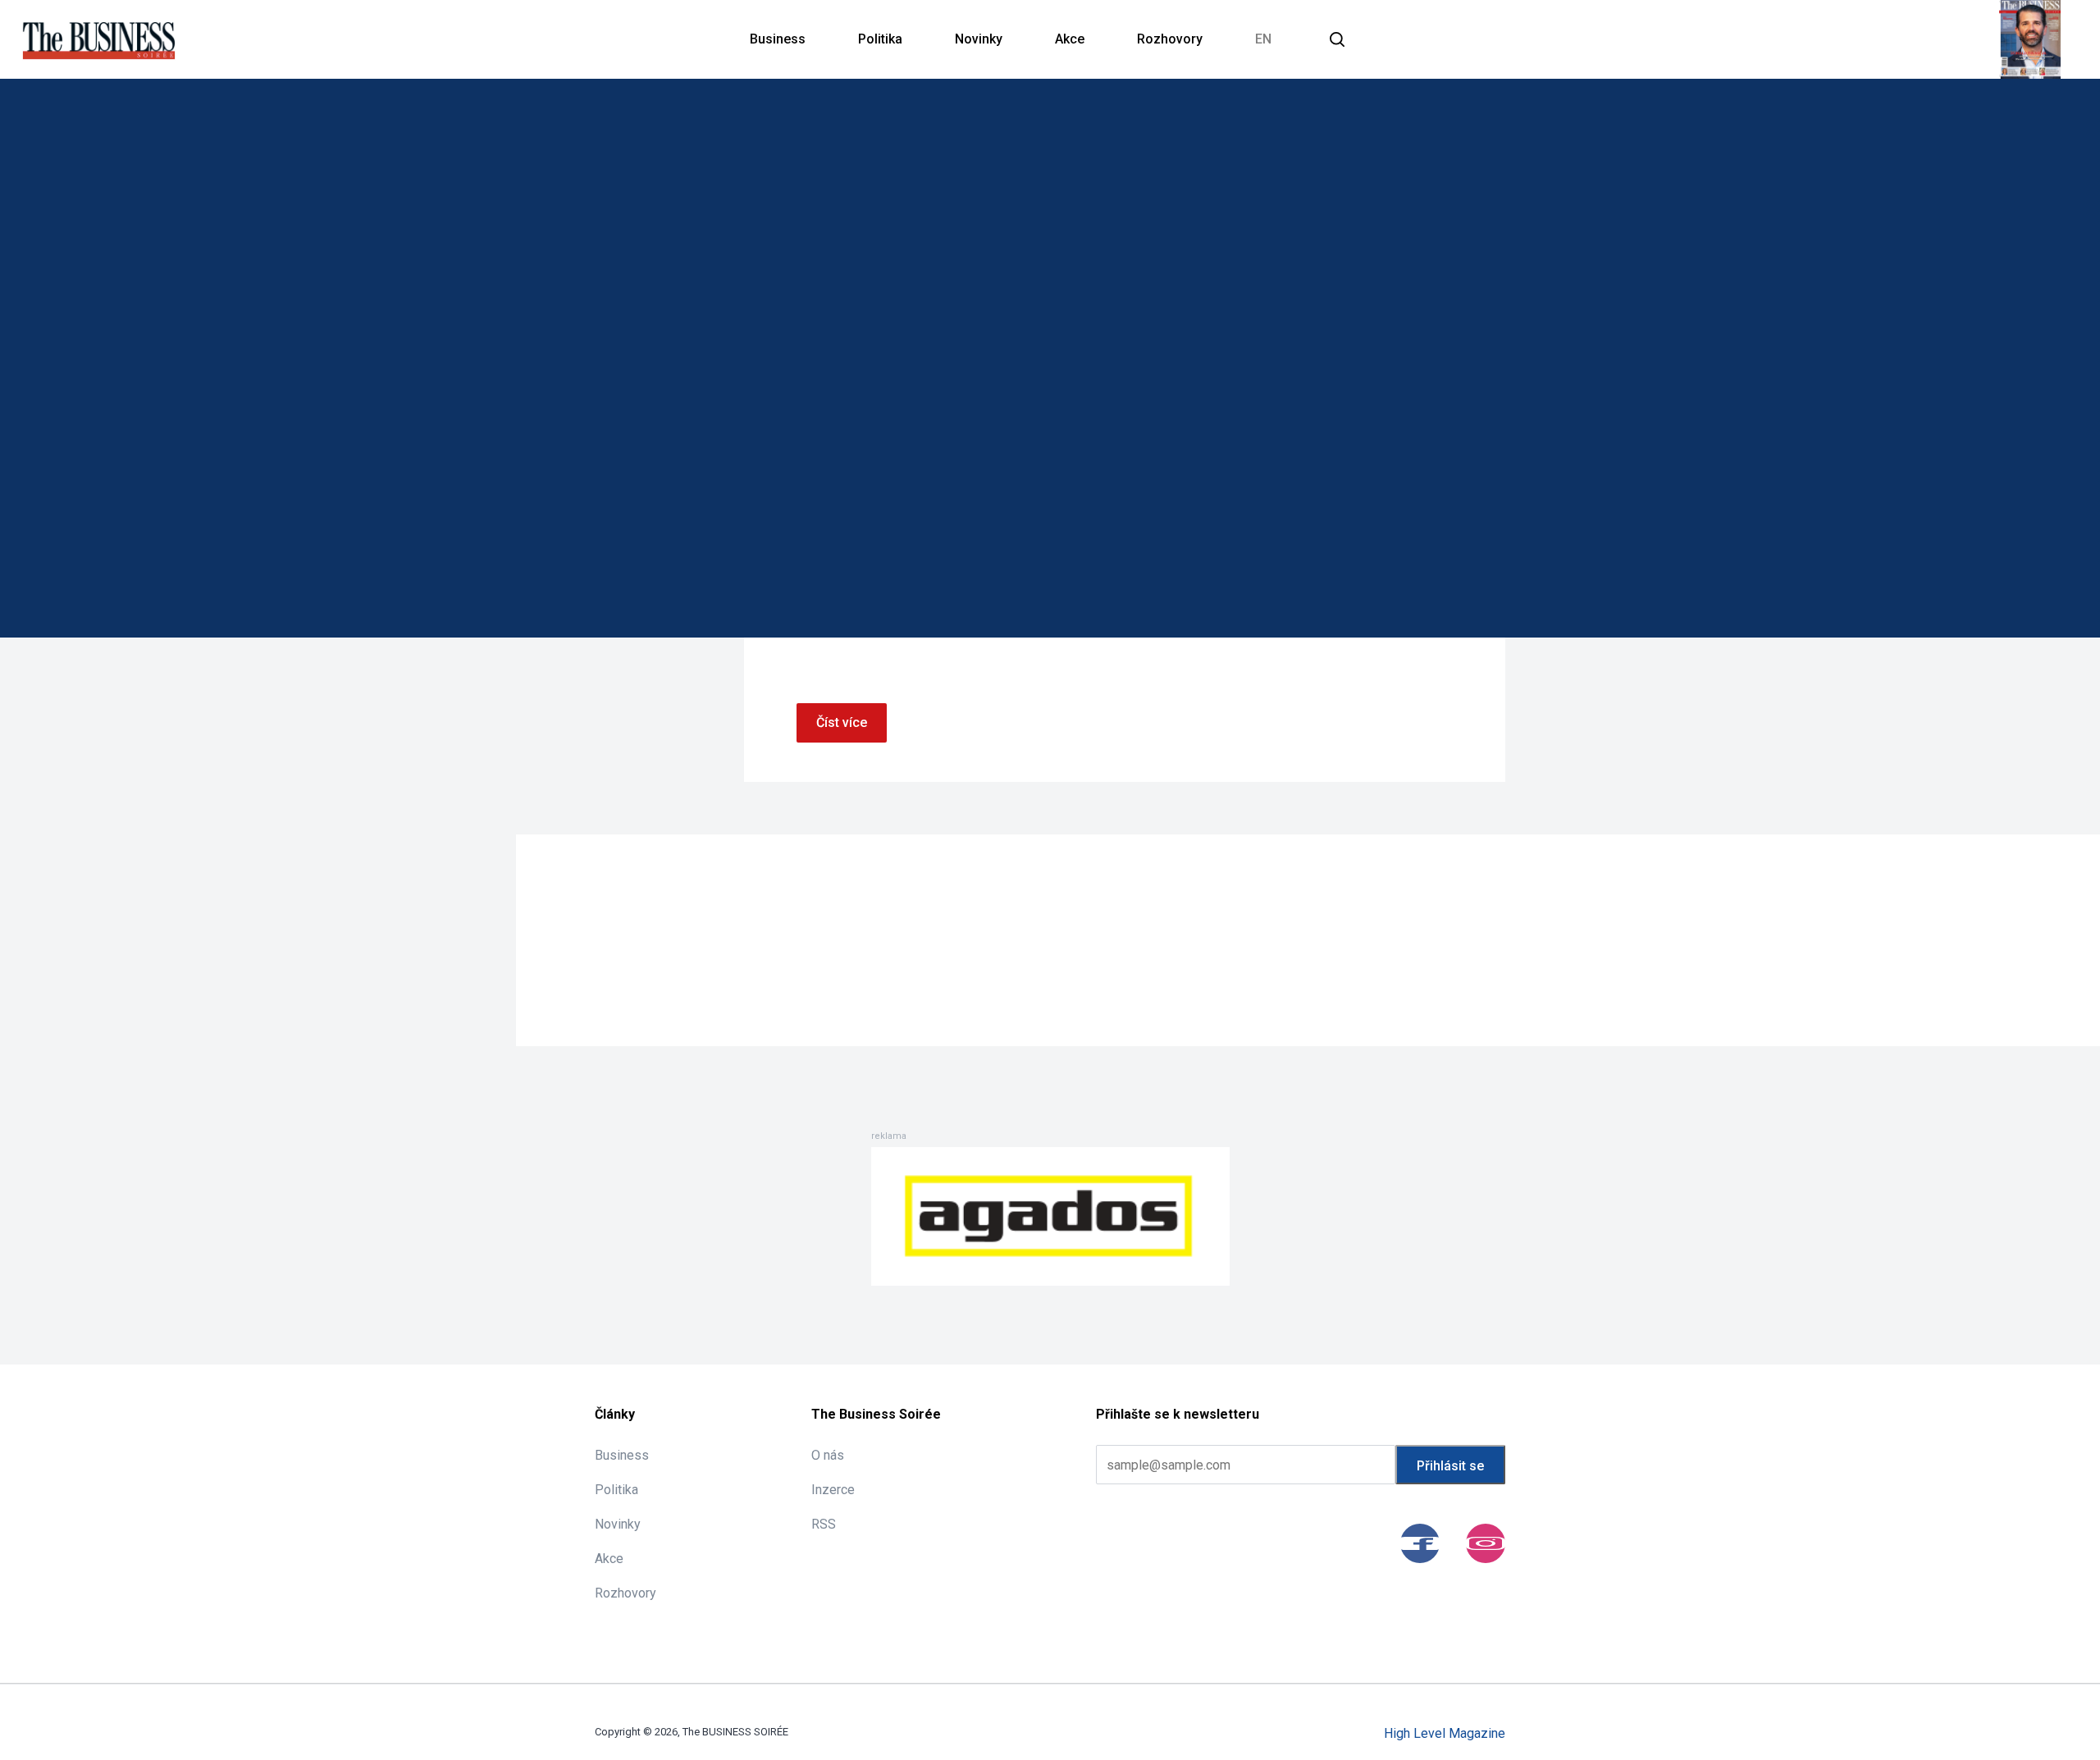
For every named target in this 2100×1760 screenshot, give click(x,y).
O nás (828, 1455)
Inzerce (833, 1490)
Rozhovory (1170, 39)
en (1263, 39)
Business (778, 39)
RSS (824, 1524)
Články (615, 1414)
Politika (880, 39)
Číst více (842, 722)
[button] (1337, 39)
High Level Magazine (1445, 1733)
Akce (1070, 39)
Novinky (979, 39)
